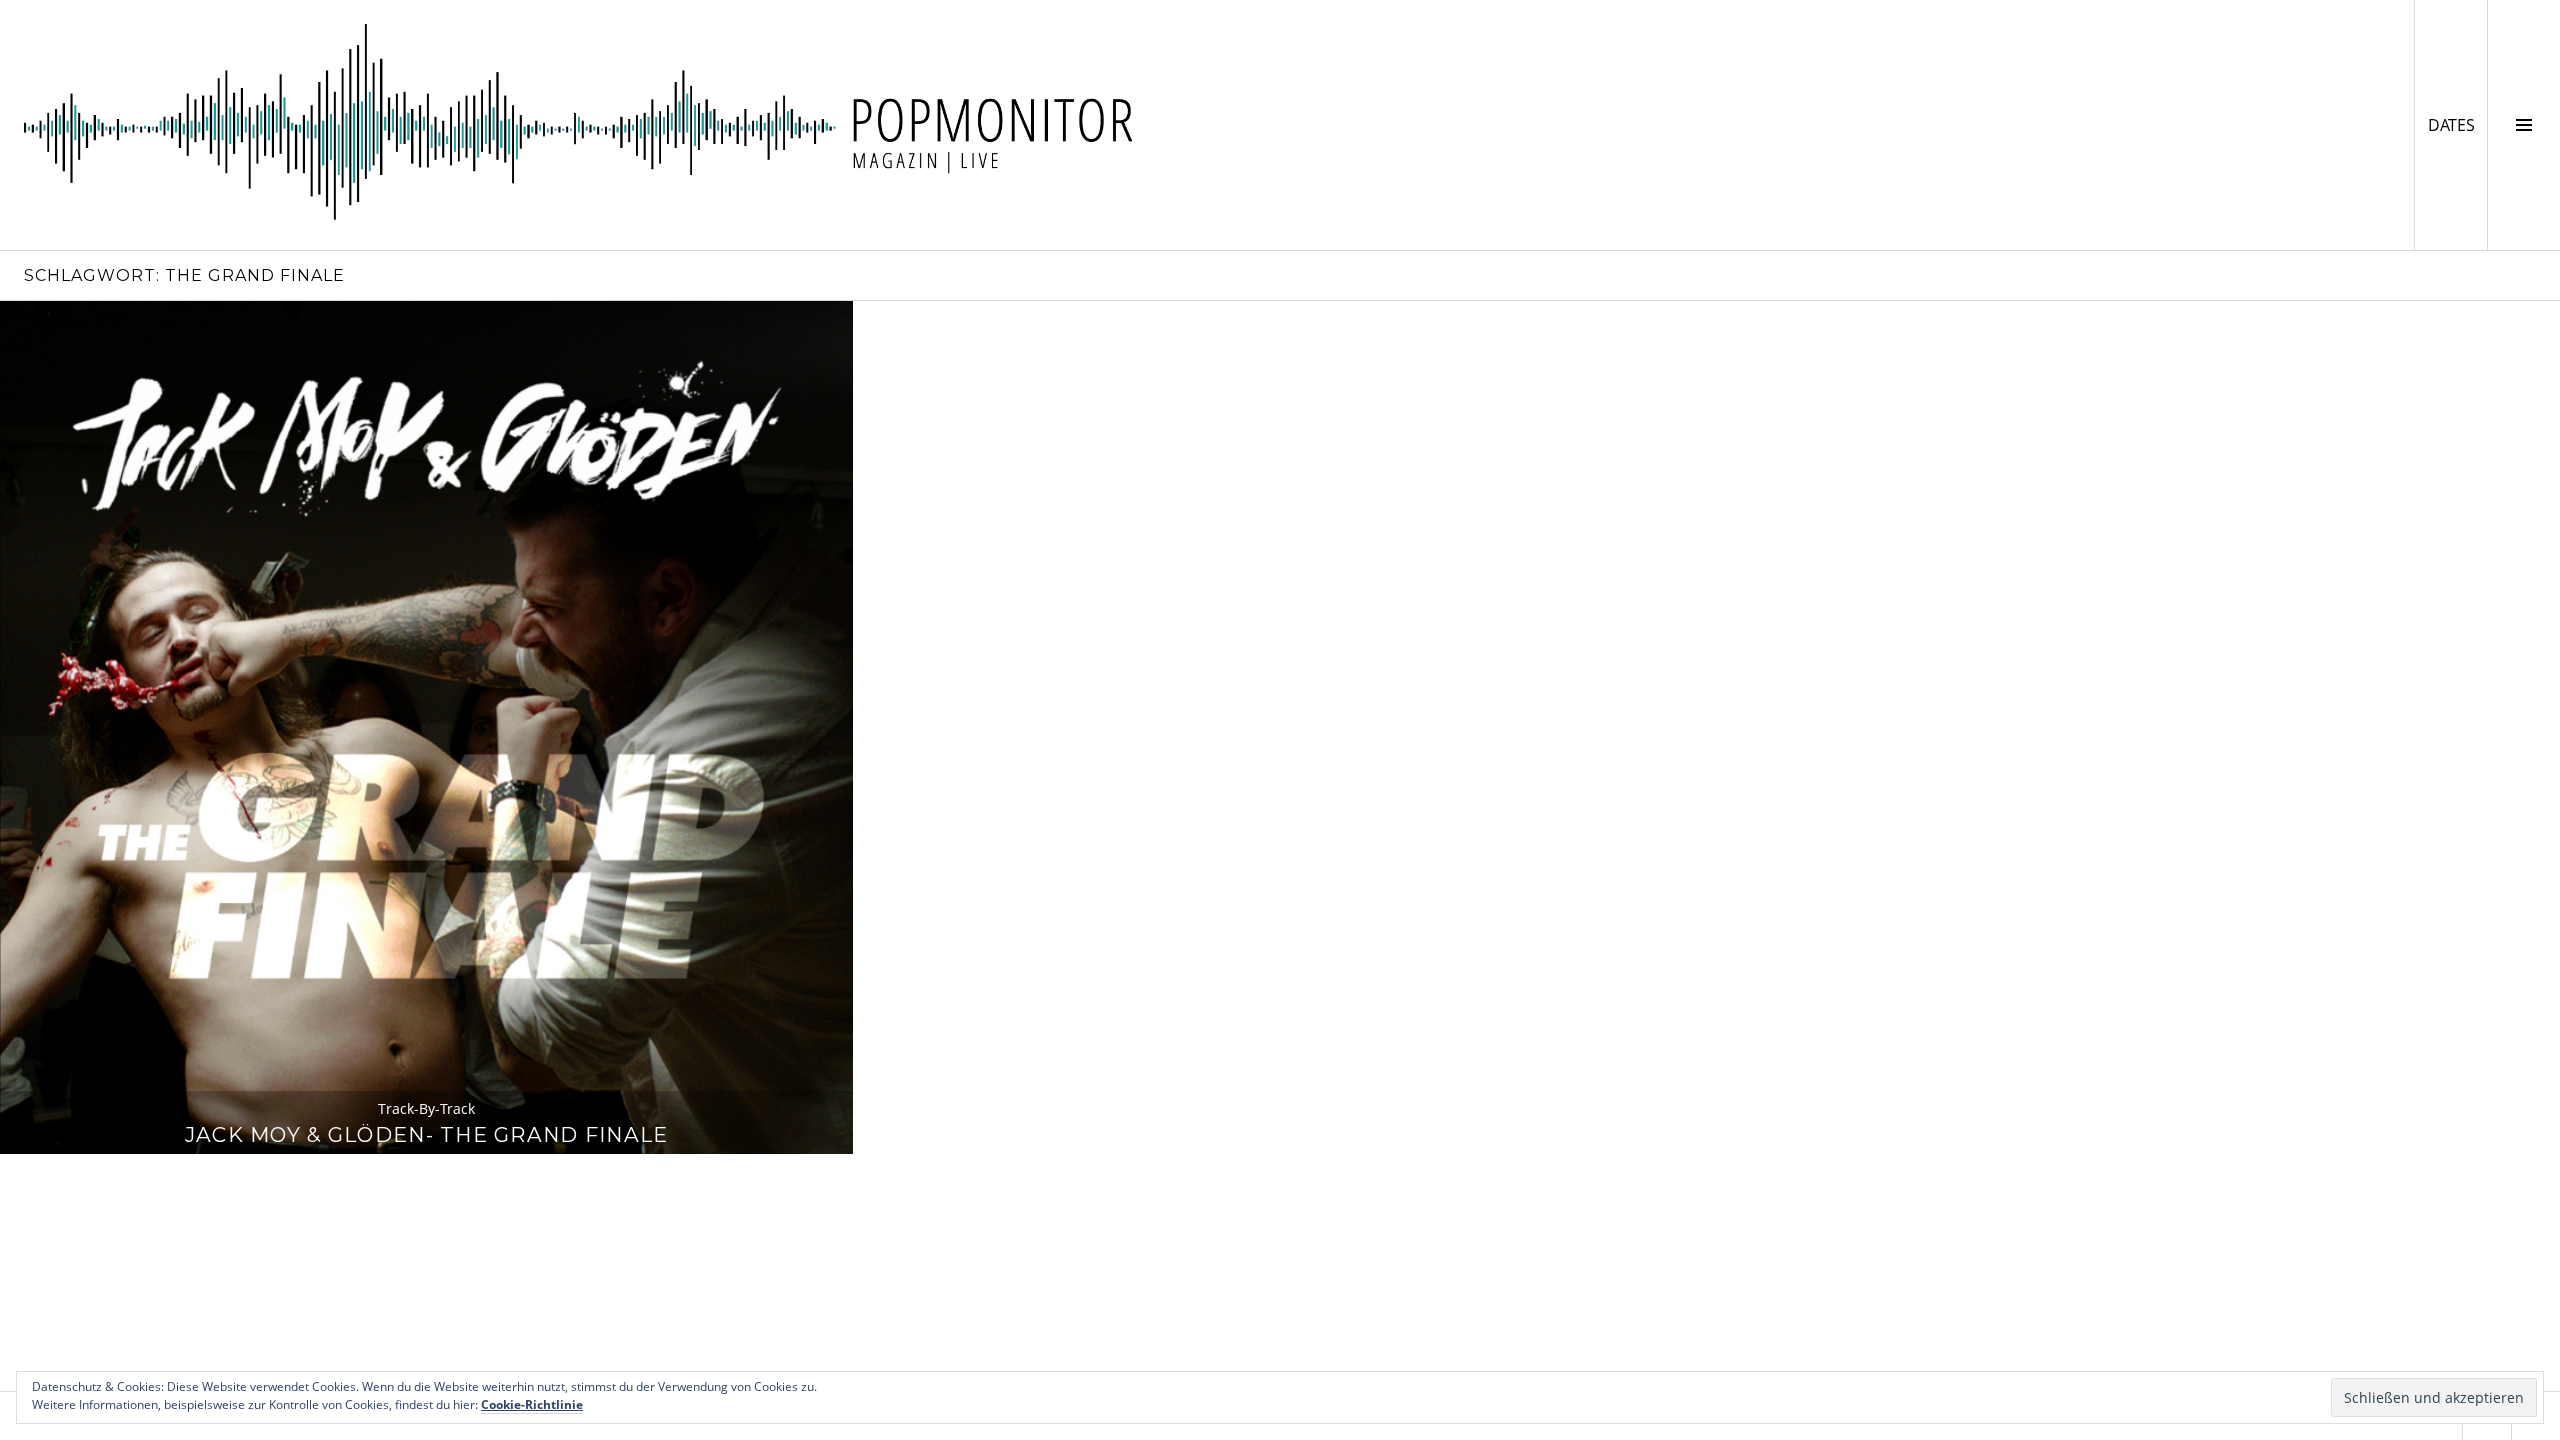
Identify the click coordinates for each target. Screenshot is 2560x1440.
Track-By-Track (426, 1108)
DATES (2457, 124)
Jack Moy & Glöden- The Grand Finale (427, 1134)
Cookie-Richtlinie (532, 1404)
